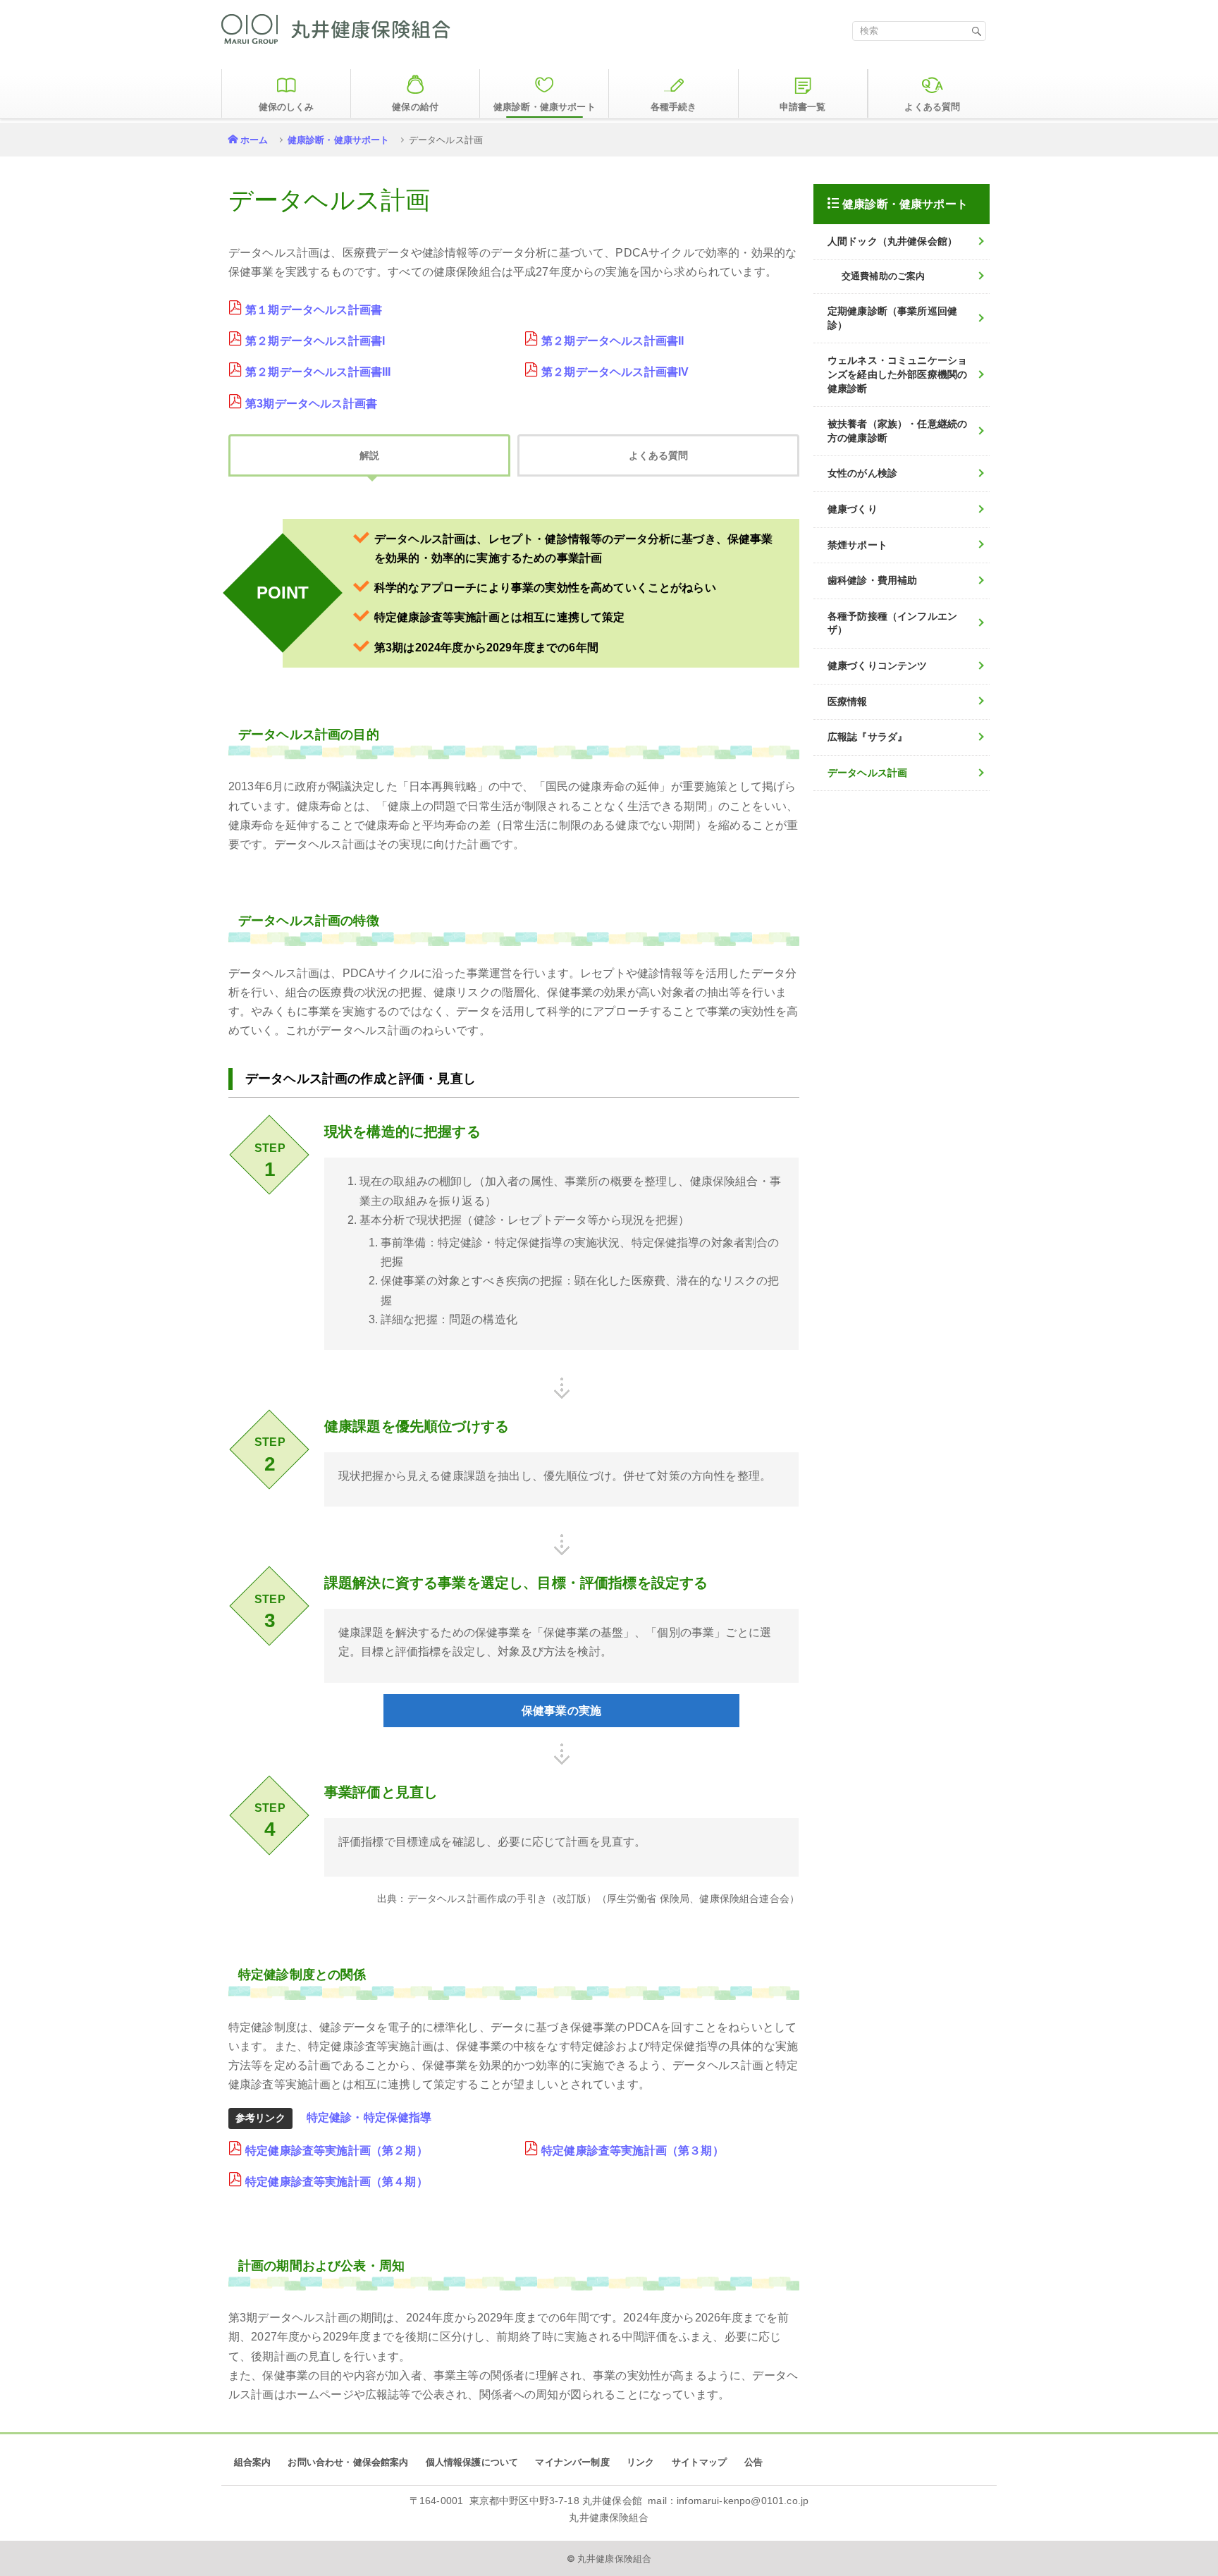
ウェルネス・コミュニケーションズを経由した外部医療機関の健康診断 (897, 374)
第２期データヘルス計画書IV (615, 372)
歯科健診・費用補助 (872, 580)
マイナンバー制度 (572, 2462)
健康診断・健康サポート (339, 140)
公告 (753, 2462)
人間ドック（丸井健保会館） (892, 241)
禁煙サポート (857, 545)
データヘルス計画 (867, 773)
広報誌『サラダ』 (867, 737)
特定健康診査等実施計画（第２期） (337, 2151)
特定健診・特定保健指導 (369, 2117)
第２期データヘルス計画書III (318, 372)
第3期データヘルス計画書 (311, 404)
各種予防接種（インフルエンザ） (892, 623)
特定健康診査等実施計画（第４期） (337, 2182)
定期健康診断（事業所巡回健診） (892, 318)
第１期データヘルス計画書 (314, 310)
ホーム (254, 140)
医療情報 (848, 701)
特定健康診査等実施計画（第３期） (633, 2151)
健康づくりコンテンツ (878, 666)
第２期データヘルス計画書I (315, 341)
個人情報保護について (472, 2462)
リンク (640, 2462)
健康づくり (853, 509)
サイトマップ (700, 2462)
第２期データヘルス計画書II (613, 341)
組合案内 (253, 2462)
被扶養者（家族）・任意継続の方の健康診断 (897, 431)
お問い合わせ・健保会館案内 (348, 2462)
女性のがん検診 (862, 473)
